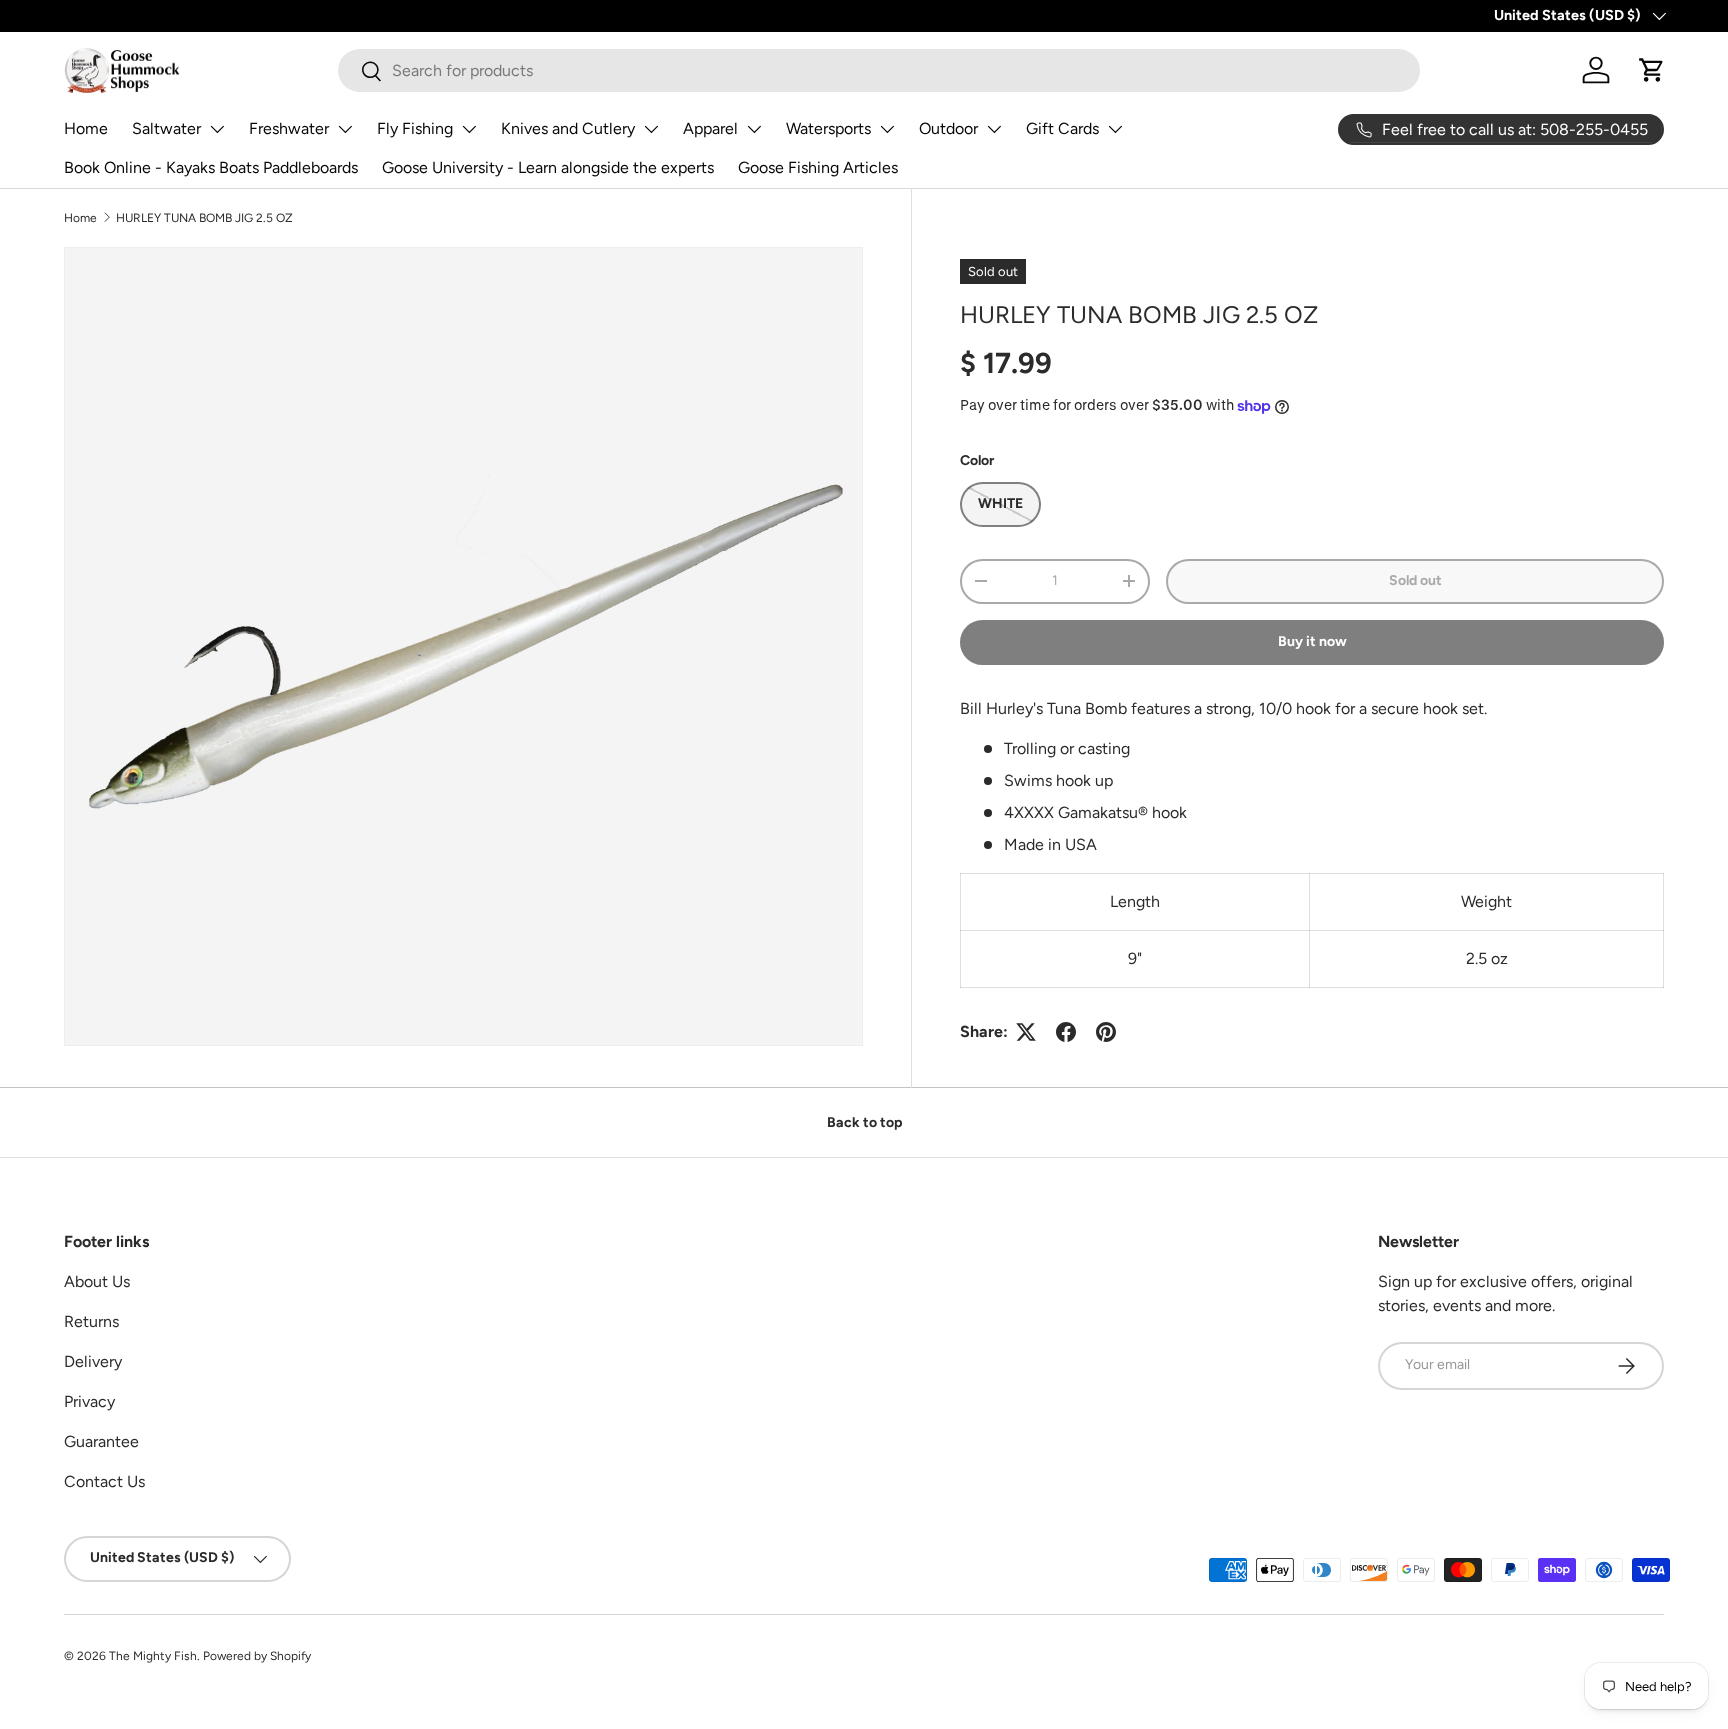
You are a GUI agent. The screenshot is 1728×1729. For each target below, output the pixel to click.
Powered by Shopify (257, 1656)
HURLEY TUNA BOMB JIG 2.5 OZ (204, 218)
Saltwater (166, 128)
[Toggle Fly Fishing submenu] (469, 129)
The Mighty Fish (153, 1656)
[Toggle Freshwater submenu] (345, 129)
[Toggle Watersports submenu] (887, 129)
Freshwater (289, 128)
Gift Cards (1062, 128)
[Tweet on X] (1026, 1032)
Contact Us (104, 1481)
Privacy (89, 1401)
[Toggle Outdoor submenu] (994, 129)
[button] (1652, 70)
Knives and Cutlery (568, 128)
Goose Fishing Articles (818, 167)
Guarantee (101, 1441)
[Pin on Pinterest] (1106, 1032)
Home (86, 128)
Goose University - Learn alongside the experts (548, 167)
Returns (91, 1321)
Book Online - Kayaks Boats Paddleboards (211, 167)
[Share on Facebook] (1066, 1032)
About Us (97, 1281)
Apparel (710, 128)
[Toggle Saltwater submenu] (217, 129)
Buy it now (1312, 641)
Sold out (1415, 580)
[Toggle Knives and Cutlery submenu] (651, 129)
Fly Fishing (415, 128)
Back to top (864, 1122)
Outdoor (948, 128)
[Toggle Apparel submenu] (754, 129)
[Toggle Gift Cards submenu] (1115, 129)
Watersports (828, 128)
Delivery (93, 1361)
